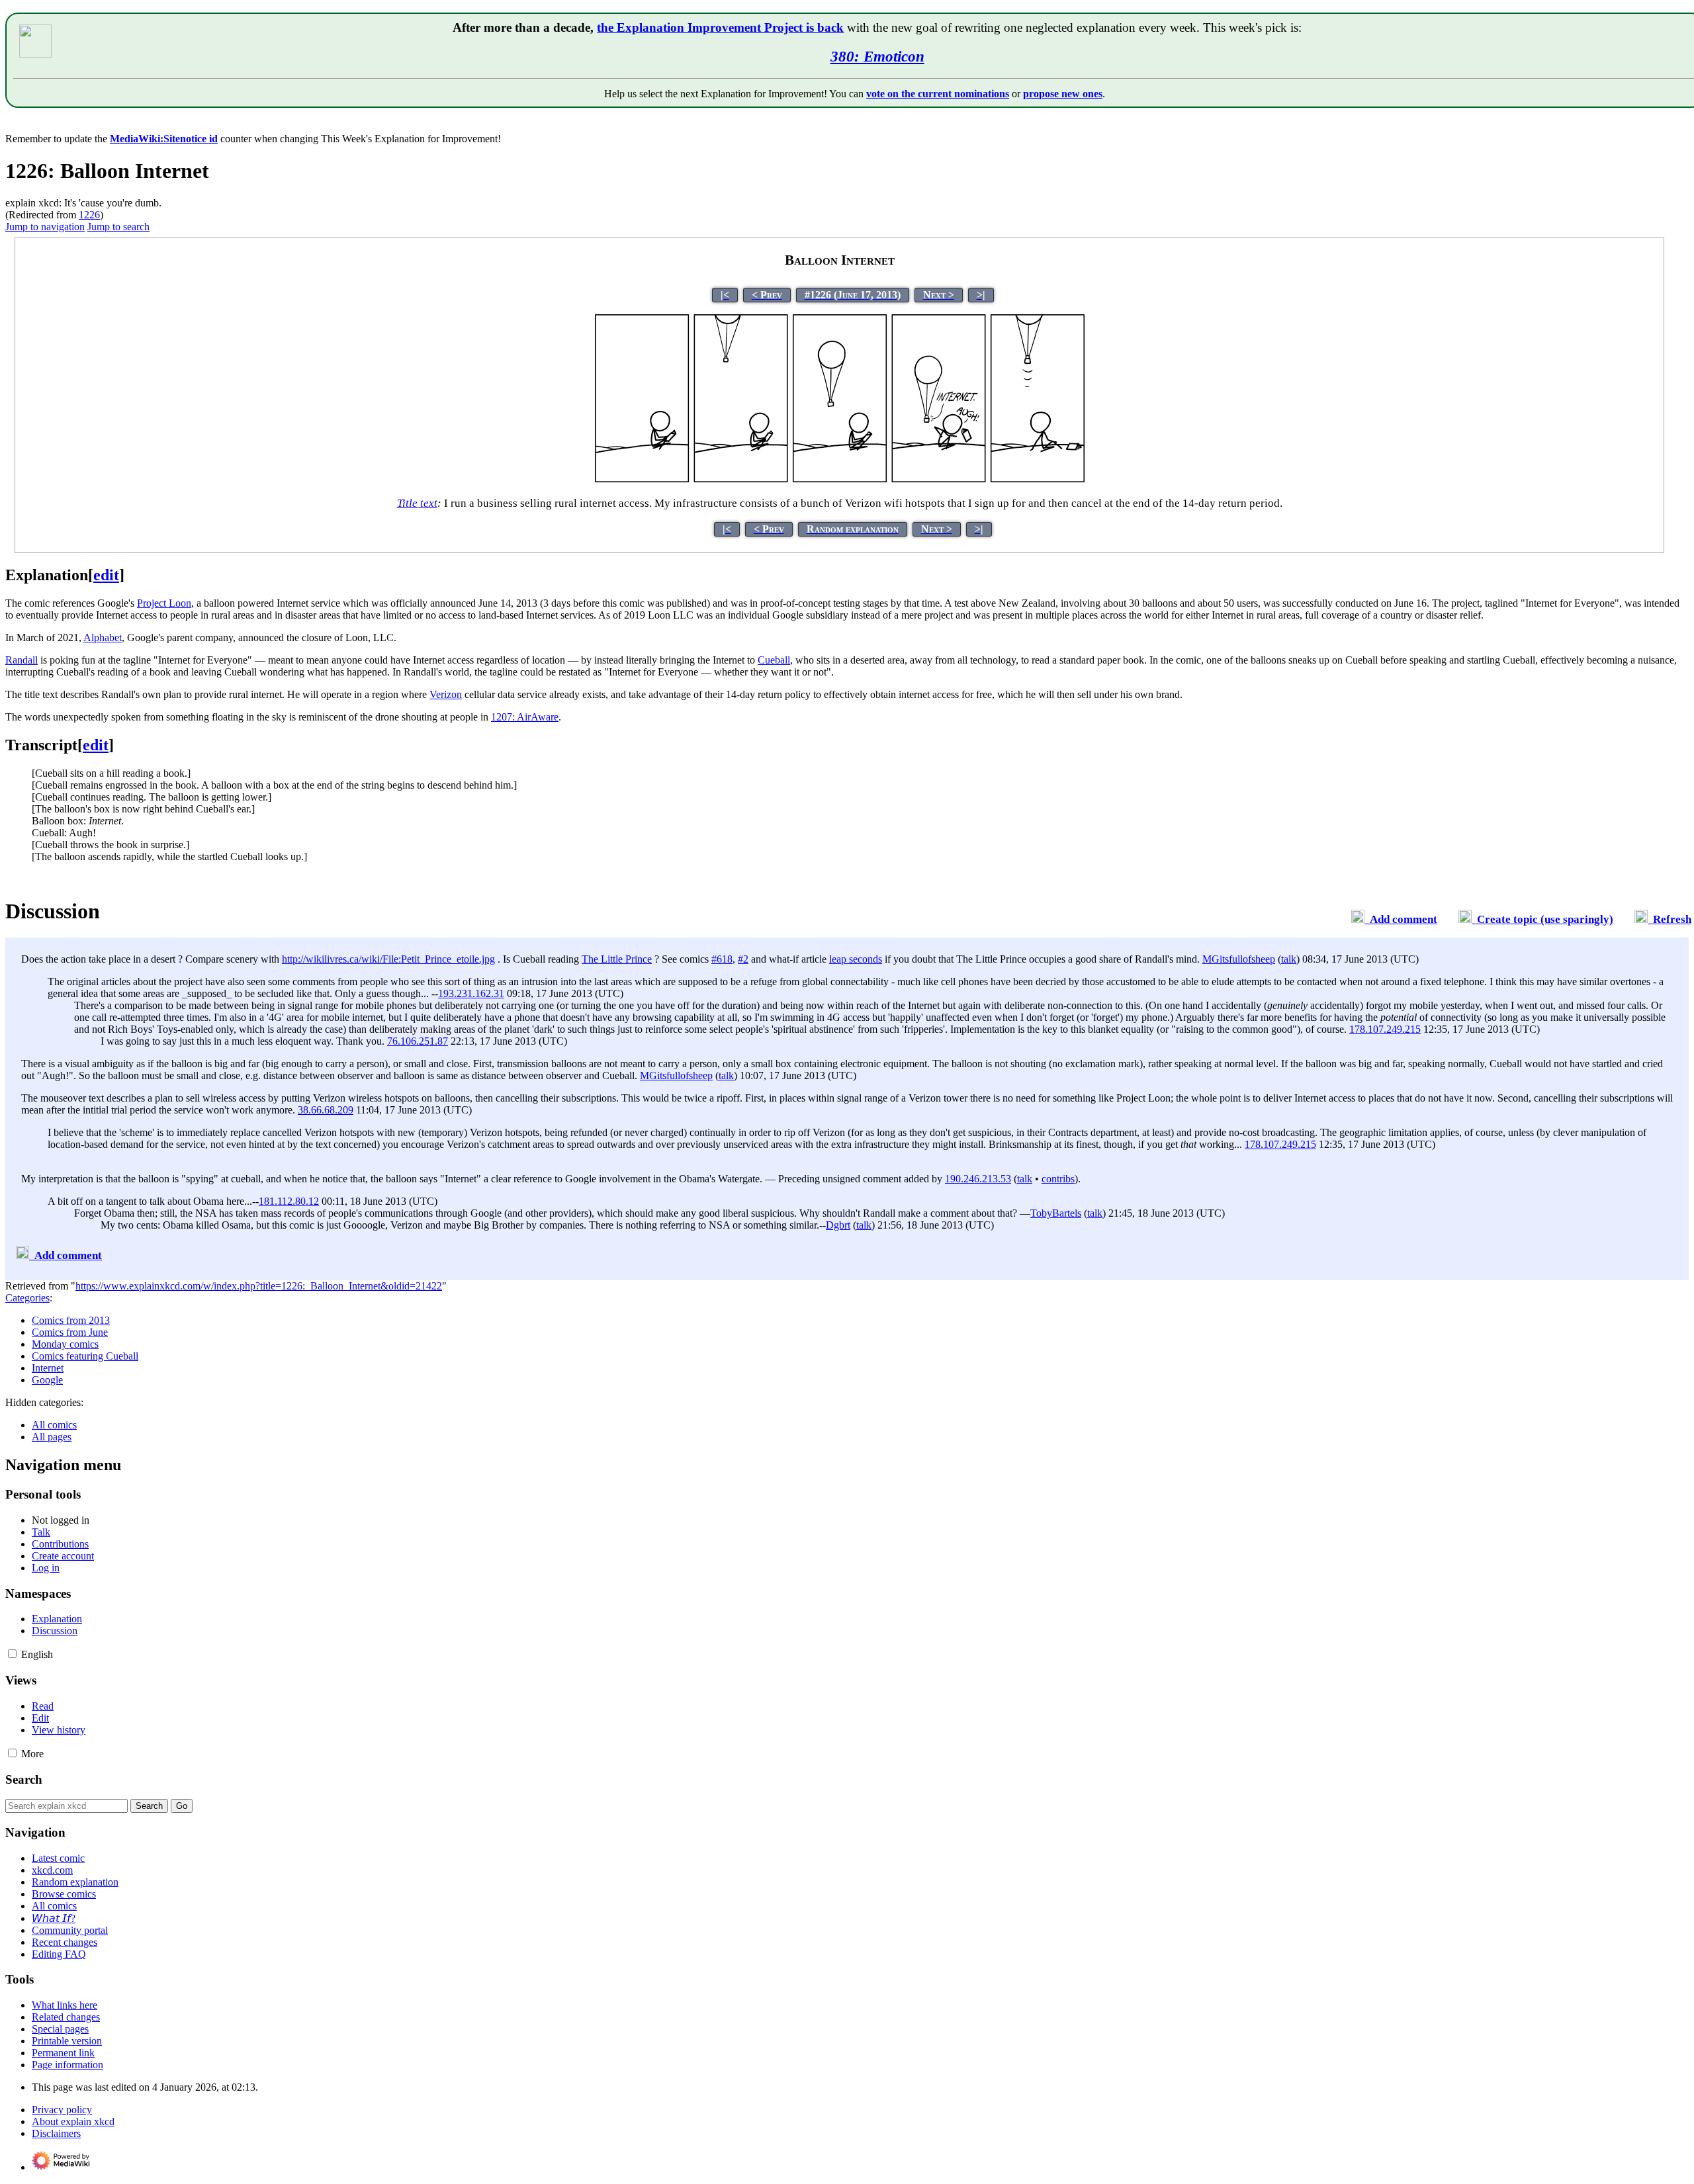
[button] (12, 1654)
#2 (743, 959)
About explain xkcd (73, 2121)
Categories (27, 1298)
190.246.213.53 (978, 1179)
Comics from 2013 (71, 1320)
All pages (52, 1437)
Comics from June (70, 1332)
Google (47, 1380)
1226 (89, 215)
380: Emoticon (877, 56)
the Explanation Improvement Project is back (720, 27)
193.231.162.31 (471, 993)
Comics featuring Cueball (85, 1356)
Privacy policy (62, 2110)
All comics (54, 1425)
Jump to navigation (45, 227)
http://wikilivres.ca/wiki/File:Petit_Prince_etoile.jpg (388, 959)
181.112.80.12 (289, 1201)
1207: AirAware (525, 717)
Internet (48, 1368)
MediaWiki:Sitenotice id (164, 139)
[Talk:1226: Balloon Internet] (1358, 919)
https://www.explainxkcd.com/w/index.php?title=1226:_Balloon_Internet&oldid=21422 (259, 1286)
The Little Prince (617, 959)
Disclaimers (56, 2133)
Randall (22, 660)
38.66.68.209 (326, 1110)
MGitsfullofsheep (1239, 959)
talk (1289, 959)
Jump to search (118, 227)
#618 (722, 959)
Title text (417, 503)
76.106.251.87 (418, 1041)
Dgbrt (838, 1225)
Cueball (774, 660)
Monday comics (65, 1344)
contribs (1058, 1179)
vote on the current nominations (938, 94)
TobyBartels (1056, 1213)
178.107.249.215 (1385, 1029)
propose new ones (1063, 94)
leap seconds (856, 959)
